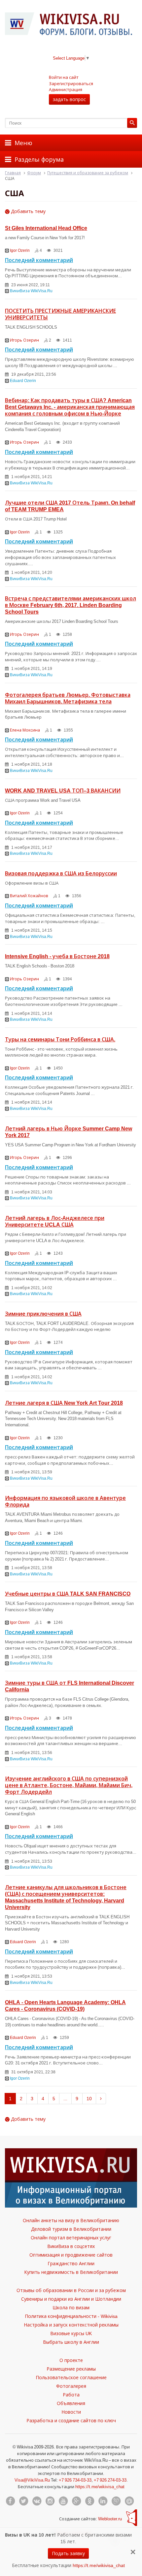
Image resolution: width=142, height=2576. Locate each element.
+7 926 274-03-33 (110, 2480)
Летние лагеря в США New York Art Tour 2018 (64, 1403)
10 (89, 2098)
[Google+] (76, 2501)
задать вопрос (69, 99)
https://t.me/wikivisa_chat (100, 2487)
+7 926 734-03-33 (75, 2480)
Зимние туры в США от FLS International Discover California (70, 1686)
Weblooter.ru (110, 2519)
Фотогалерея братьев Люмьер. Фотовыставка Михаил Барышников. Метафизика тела (68, 698)
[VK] (37, 2501)
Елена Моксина (25, 730)
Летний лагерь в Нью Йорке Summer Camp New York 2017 (69, 1132)
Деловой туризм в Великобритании (71, 2229)
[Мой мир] (129, 2501)
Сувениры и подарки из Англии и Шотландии (71, 2299)
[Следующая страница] (101, 2099)
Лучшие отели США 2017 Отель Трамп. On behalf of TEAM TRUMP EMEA (70, 506)
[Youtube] (63, 2501)
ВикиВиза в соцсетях (71, 2246)
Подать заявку (68, 2553)
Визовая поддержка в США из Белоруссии (61, 873)
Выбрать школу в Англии (71, 2342)
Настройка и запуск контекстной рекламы (71, 2325)
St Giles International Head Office (46, 228)
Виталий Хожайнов (29, 896)
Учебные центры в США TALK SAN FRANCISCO (68, 1594)
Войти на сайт (64, 77)
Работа (71, 2395)
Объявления (71, 2403)
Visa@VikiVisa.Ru (32, 2480)
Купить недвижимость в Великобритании (71, 2272)
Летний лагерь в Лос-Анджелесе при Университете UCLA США (55, 1221)
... (65, 2098)
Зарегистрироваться (71, 83)
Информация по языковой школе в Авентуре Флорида (65, 1501)
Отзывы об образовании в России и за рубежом (71, 2290)
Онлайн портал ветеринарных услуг (71, 2238)
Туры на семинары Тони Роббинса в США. (60, 1039)
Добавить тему (28, 211)
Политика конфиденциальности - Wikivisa (71, 2316)
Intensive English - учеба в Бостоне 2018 (57, 956)
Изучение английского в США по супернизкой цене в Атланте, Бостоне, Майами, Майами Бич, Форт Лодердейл (69, 1785)
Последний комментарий (39, 260)
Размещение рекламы (71, 2369)
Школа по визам (71, 2307)
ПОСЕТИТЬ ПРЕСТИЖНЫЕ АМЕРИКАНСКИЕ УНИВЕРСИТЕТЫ (60, 314)
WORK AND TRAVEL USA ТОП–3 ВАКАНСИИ (63, 791)
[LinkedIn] (103, 2501)
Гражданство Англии (71, 2263)
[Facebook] (10, 2501)
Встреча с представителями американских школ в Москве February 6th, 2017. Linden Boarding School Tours (71, 605)
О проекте (71, 2360)
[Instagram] (50, 2501)
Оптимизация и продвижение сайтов (71, 2255)
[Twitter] (23, 2501)
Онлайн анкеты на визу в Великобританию (71, 2220)
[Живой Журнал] (116, 2501)
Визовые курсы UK (71, 2333)
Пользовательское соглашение (71, 2377)
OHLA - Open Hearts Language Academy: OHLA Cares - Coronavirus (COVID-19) (65, 2005)
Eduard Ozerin (23, 381)
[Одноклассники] (89, 2501)
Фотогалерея (71, 2386)
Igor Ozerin (20, 250)
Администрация (66, 89)
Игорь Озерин (24, 340)
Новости (71, 2412)
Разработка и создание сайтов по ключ (71, 2420)
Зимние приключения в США (43, 1314)
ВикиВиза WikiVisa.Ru (31, 291)
